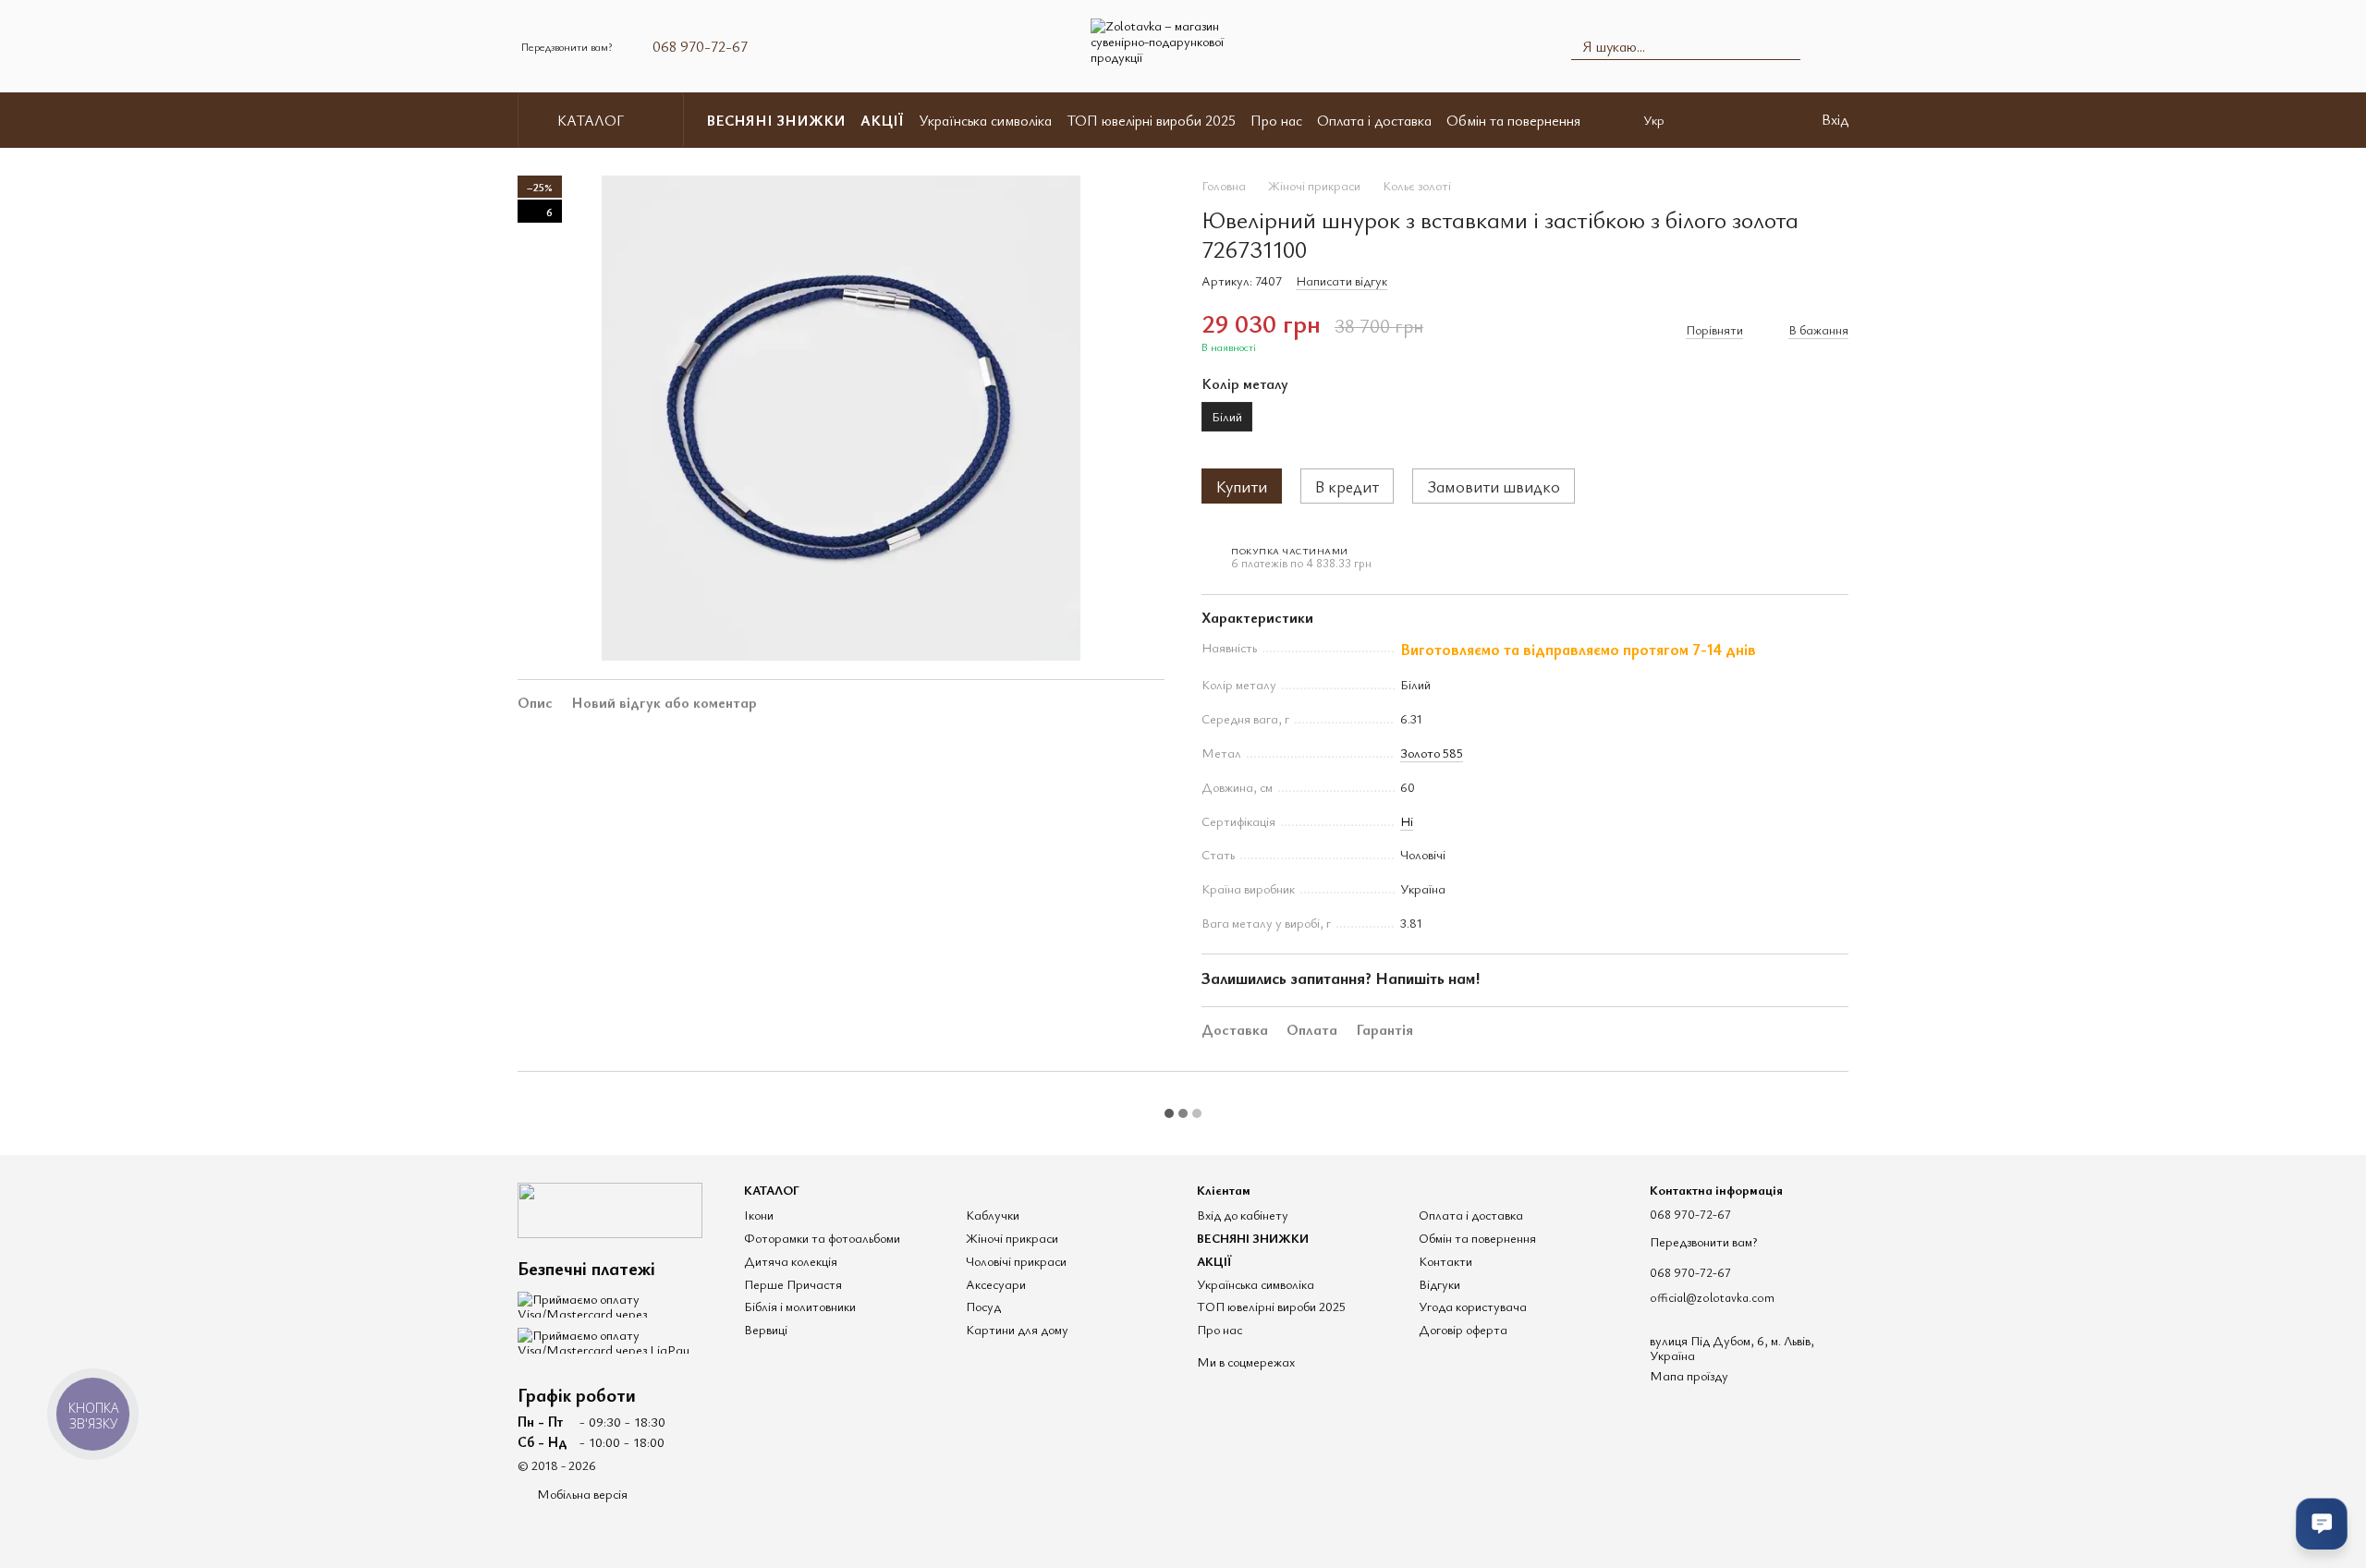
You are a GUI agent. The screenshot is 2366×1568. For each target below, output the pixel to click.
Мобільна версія (581, 1494)
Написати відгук (1342, 280)
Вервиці (766, 1329)
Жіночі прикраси (1012, 1238)
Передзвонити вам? (567, 46)
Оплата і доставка (1374, 120)
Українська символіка (985, 120)
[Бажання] (1768, 120)
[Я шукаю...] (1786, 46)
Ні (1407, 821)
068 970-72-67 (700, 46)
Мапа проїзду (1689, 1375)
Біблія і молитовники (800, 1306)
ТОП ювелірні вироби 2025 (1151, 120)
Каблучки (993, 1215)
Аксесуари (996, 1284)
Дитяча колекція (791, 1261)
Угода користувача (1473, 1306)
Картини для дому (1017, 1329)
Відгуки (1439, 1284)
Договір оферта (1463, 1329)
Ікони (759, 1215)
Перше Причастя (793, 1284)
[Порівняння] (1720, 120)
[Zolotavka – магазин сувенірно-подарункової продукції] (610, 1208)
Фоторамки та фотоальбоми (822, 1238)
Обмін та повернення (1513, 120)
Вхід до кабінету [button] (1243, 1215)
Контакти (1445, 1261)
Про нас (1276, 120)
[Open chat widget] (2322, 1524)
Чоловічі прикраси (1016, 1261)
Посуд (983, 1306)
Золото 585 (1432, 753)
